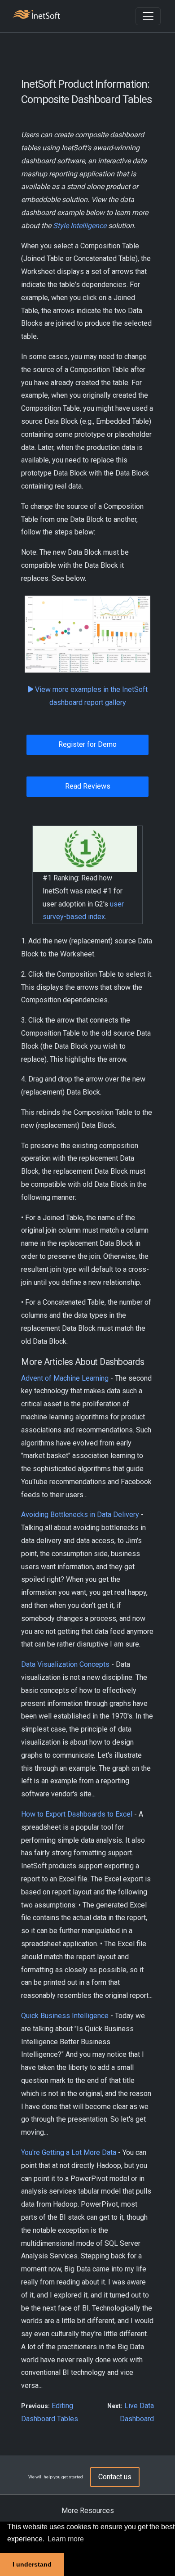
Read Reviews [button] (88, 786)
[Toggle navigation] (148, 16)
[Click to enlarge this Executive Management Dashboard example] (87, 634)
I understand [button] (32, 2564)
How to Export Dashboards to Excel (77, 1814)
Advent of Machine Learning (65, 1378)
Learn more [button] (66, 2539)
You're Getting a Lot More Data (69, 2152)
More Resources (88, 2511)
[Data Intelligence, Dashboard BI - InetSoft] (36, 16)
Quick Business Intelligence (65, 2016)
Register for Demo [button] (87, 744)
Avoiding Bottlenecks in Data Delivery (80, 1515)
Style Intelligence (80, 226)
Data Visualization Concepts (65, 1664)
